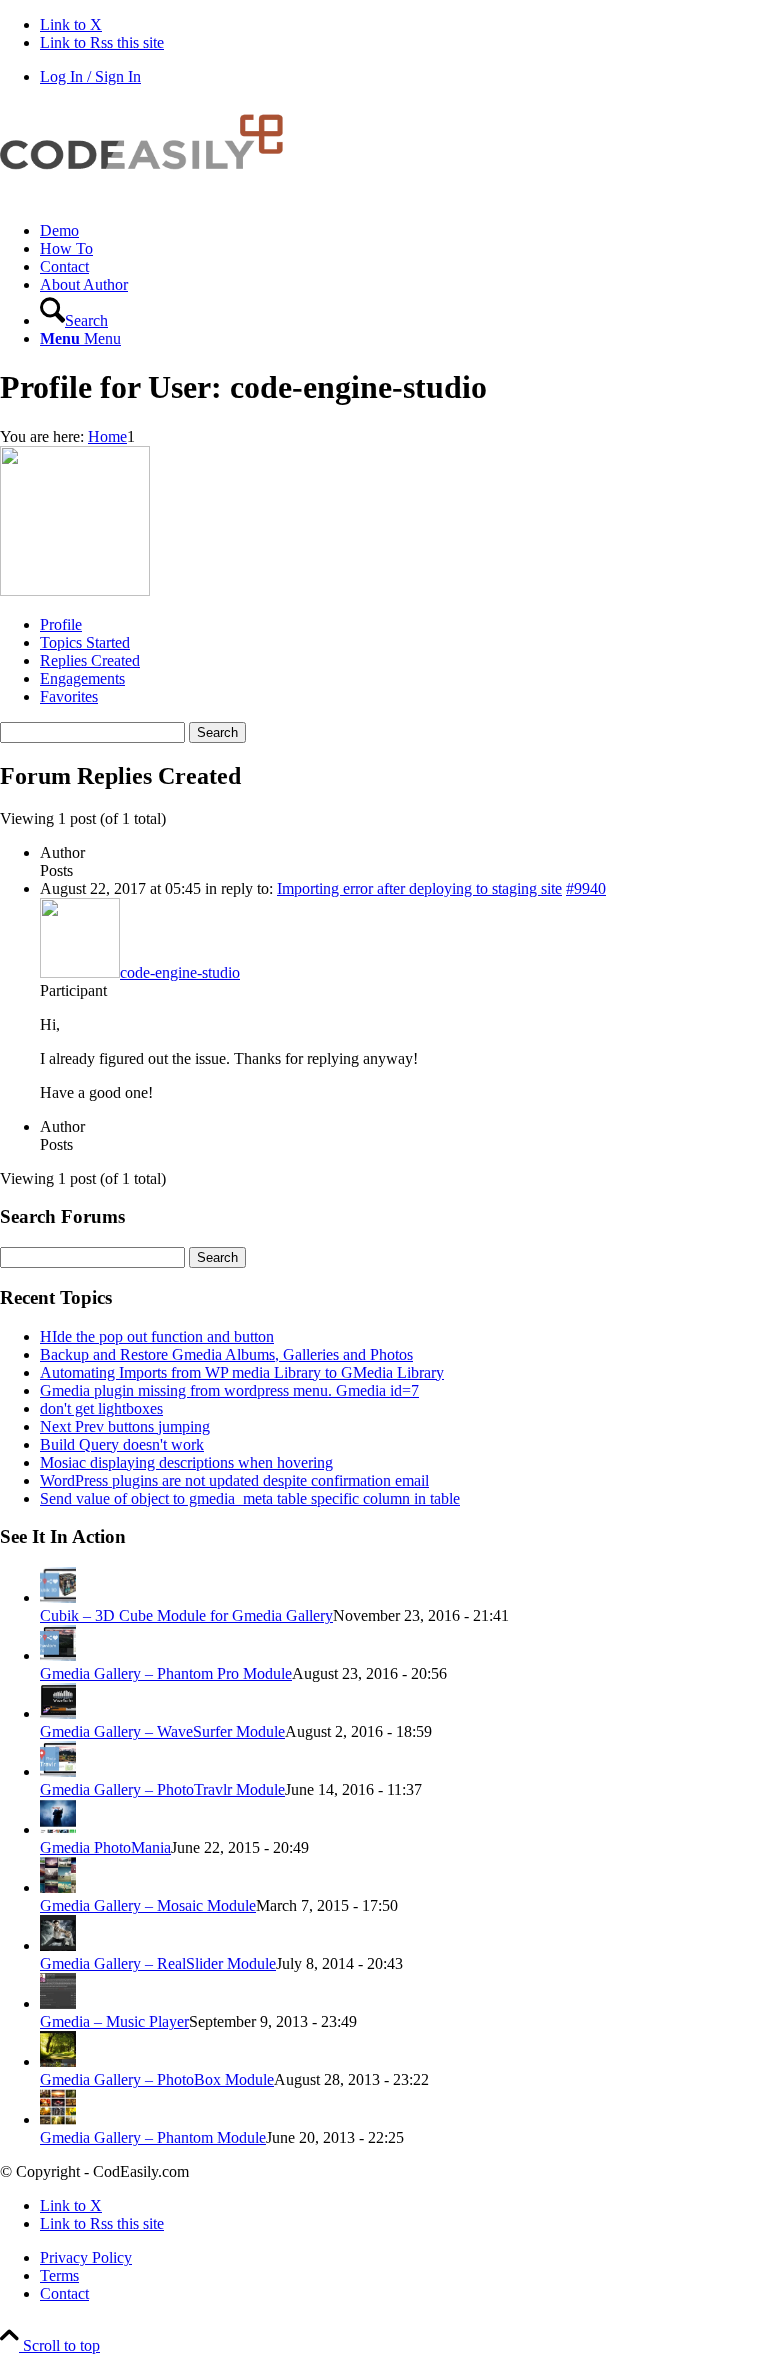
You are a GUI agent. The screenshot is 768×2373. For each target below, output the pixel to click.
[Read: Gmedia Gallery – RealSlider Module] (58, 1945)
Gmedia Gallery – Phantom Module (153, 2137)
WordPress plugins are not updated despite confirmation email (234, 1480)
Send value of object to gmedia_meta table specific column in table (250, 1498)
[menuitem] (404, 231)
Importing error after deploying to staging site (419, 888)
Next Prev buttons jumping (125, 1426)
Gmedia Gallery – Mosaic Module (148, 1905)
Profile (61, 624)
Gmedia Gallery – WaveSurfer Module (162, 1731)
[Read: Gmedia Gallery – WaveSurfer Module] (58, 1713)
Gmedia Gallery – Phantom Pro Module (166, 1673)
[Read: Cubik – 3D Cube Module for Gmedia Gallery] (58, 1597)
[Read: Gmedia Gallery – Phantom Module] (58, 2119)
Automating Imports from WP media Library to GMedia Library (242, 1372)
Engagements (82, 678)
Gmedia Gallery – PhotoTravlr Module (162, 1789)
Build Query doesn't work (122, 1444)
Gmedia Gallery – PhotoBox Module (157, 2079)
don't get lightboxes (101, 1408)
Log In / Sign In (90, 76)
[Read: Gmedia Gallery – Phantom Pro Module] (58, 1655)
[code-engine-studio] (75, 590)
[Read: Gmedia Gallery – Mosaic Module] (58, 1887)
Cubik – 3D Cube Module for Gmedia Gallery (186, 1615)
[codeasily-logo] (150, 196)
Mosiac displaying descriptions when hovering (186, 1462)
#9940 (586, 888)
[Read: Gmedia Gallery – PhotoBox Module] (58, 2061)
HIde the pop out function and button (157, 1336)
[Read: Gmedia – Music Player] (58, 2003)
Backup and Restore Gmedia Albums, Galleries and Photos (226, 1354)
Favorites (69, 696)
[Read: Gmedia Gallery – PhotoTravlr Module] (58, 1771)
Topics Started (85, 642)
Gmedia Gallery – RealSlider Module (158, 1963)
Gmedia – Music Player (114, 2021)
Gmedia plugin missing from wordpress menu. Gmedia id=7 (229, 1390)
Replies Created (90, 660)
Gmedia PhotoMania (105, 1847)
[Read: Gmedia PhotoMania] (58, 1829)
